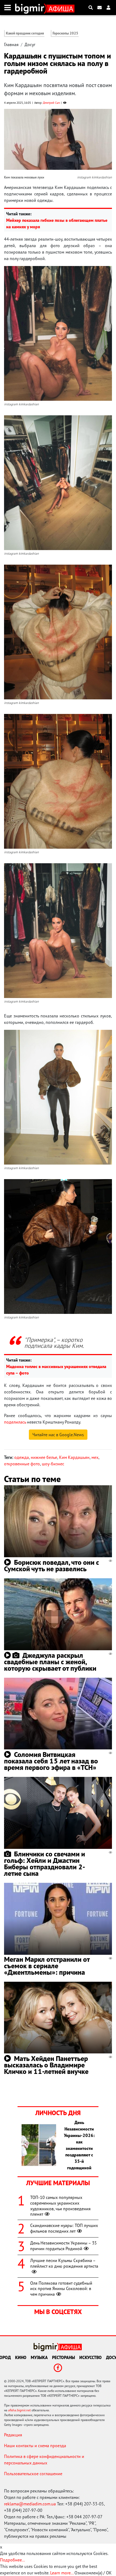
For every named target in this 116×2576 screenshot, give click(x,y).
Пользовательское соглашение (33, 2474)
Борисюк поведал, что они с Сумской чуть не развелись (52, 1565)
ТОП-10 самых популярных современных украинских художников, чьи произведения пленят (60, 2206)
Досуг (30, 44)
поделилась (15, 1422)
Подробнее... (12, 2560)
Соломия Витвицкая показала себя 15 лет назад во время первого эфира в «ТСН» (51, 1761)
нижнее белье (44, 1457)
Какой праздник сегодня (25, 33)
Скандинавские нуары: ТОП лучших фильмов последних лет (64, 2228)
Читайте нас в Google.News (58, 1435)
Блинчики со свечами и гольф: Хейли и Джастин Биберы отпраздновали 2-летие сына (45, 1864)
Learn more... (62, 2573)
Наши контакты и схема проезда (35, 2446)
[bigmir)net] (31, 8)
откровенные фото (22, 1464)
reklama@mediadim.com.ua (30, 2504)
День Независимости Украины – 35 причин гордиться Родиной (64, 2246)
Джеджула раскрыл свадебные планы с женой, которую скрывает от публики (50, 1662)
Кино (21, 2357)
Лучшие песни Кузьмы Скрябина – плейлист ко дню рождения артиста (64, 2263)
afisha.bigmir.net (19, 2410)
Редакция (13, 2435)
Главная (11, 44)
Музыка (39, 2357)
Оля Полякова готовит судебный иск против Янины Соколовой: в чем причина (61, 2289)
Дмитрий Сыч (51, 103)
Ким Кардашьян (74, 1457)
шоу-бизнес (53, 1464)
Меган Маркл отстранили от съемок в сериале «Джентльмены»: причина (47, 1966)
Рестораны (64, 2357)
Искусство (91, 2357)
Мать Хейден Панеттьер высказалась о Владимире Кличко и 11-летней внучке (46, 2065)
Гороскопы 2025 (65, 33)
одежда (22, 1457)
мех (95, 1457)
